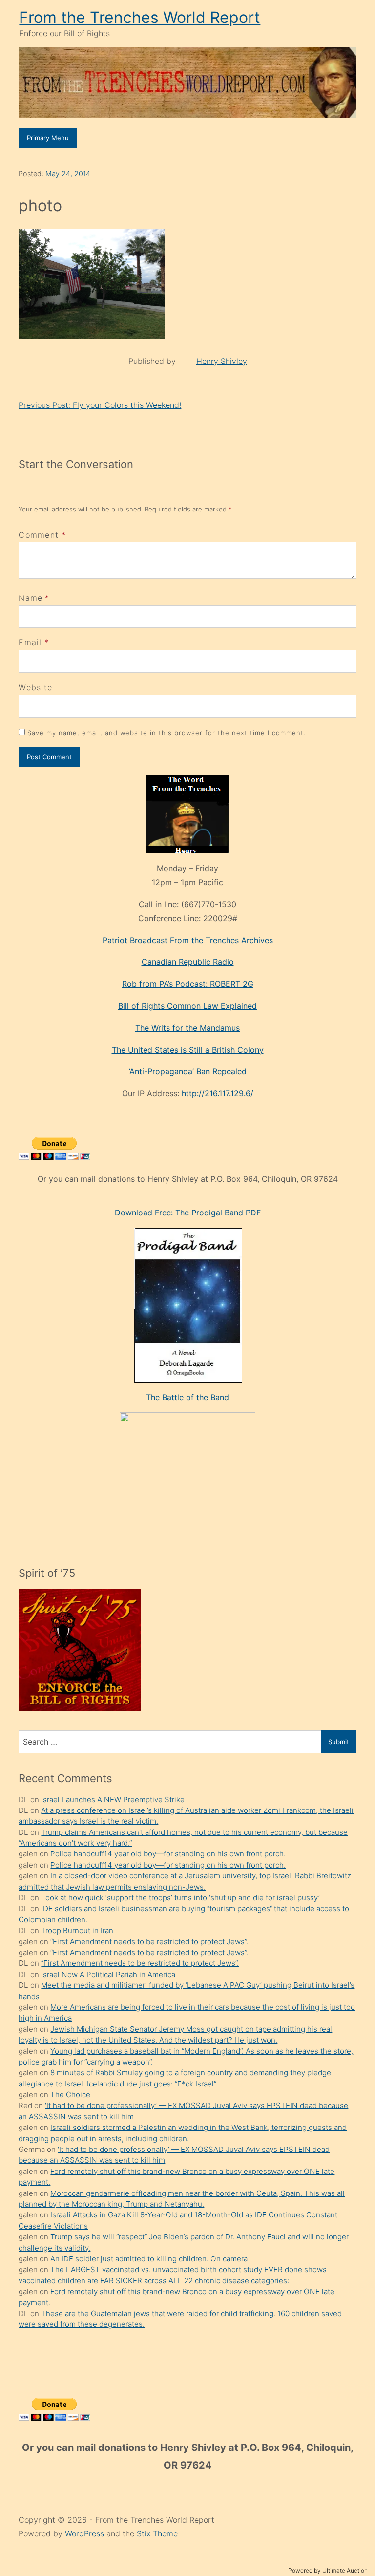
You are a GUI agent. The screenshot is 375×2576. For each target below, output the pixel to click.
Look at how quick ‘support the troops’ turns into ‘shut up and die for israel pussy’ (180, 1898)
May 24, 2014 (68, 174)
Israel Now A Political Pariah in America (108, 1974)
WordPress (86, 2533)
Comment (42, 535)
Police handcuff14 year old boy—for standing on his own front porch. (168, 1854)
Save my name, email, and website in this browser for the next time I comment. (167, 733)
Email (30, 642)
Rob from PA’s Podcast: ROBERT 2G (188, 984)
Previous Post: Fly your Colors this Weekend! (100, 405)
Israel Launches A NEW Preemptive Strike (113, 1799)
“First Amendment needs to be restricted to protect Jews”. (149, 1942)
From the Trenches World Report (140, 17)
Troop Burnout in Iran (77, 1930)
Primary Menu (48, 138)
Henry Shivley (222, 361)
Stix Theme (157, 2533)
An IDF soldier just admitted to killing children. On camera (149, 2259)
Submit (339, 1742)
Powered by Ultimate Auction (328, 2570)
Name (31, 598)
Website (35, 687)
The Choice (70, 2095)
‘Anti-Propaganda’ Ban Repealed (188, 1071)
